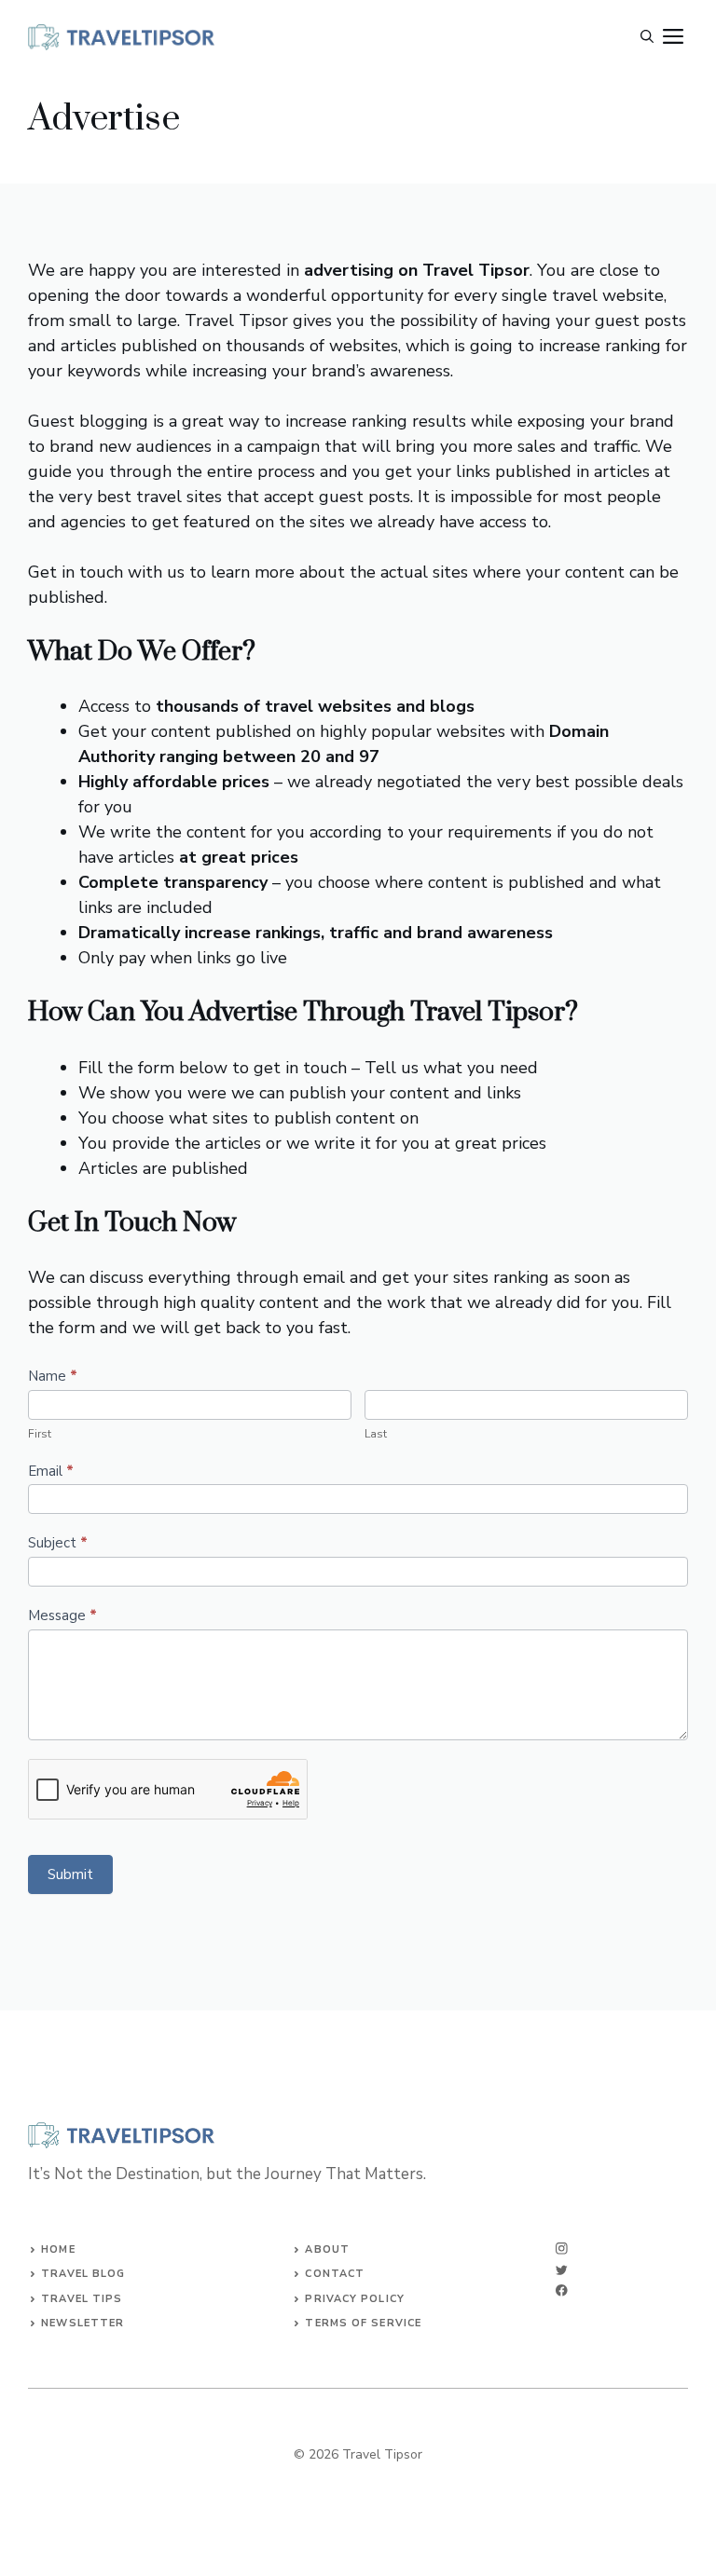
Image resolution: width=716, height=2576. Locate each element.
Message (62, 1615)
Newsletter (83, 2323)
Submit (70, 1874)
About (327, 2249)
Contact (335, 2274)
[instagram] (562, 2249)
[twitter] (562, 2270)
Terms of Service (363, 2323)
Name (53, 1376)
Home (58, 2249)
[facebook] (562, 2290)
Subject (58, 1543)
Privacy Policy (354, 2299)
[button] (647, 37)
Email (51, 1471)
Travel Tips (82, 2299)
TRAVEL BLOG (83, 2274)
